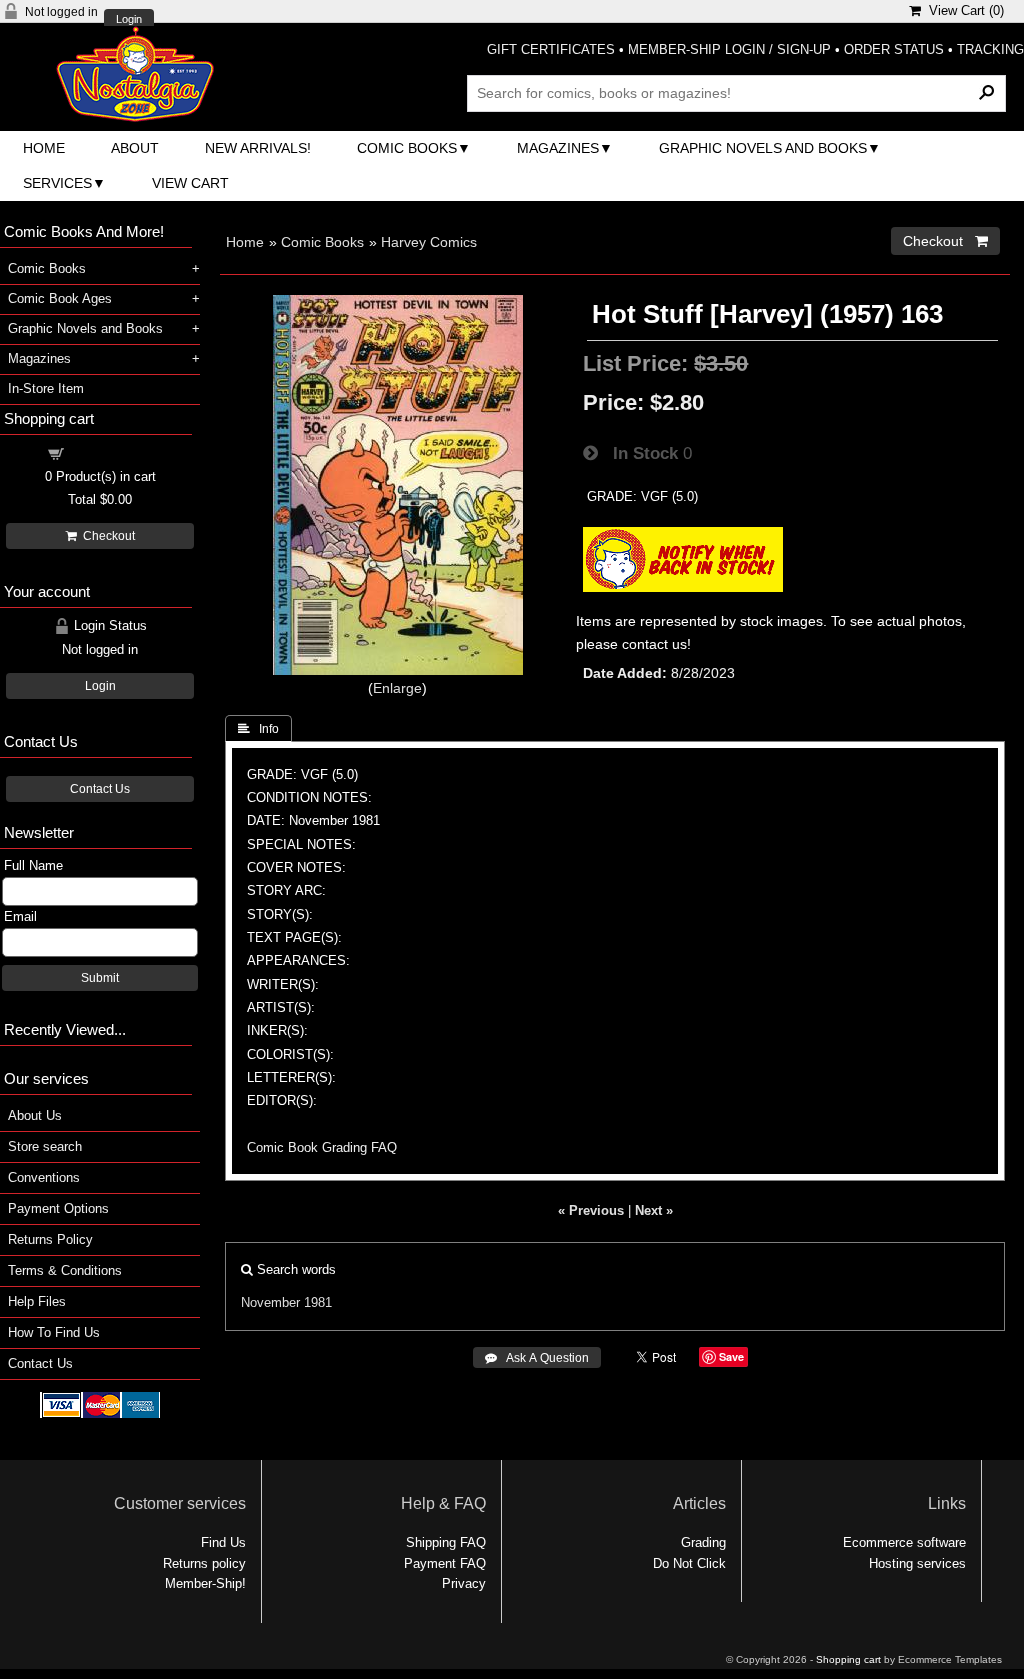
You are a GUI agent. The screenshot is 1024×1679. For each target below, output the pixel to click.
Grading (703, 1542)
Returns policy (204, 1563)
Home (44, 148)
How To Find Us (54, 1332)
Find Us (223, 1542)
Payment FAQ (445, 1563)
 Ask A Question (537, 1358)
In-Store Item (46, 388)
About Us (35, 1115)
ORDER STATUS (894, 49)
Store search (45, 1146)
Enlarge (397, 688)
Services (57, 183)
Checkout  (945, 241)
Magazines (558, 148)
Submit (100, 978)
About (135, 148)
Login (129, 19)
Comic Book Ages (60, 298)
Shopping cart (112, 452)
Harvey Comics (429, 242)
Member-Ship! (205, 1583)
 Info (258, 729)
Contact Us (100, 789)
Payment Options (58, 1208)
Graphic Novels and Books (763, 148)
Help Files (37, 1301)
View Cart (190, 183)
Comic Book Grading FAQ (322, 1147)
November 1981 (286, 1302)
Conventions (44, 1177)
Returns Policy (50, 1239)
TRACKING (990, 49)
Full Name (33, 865)
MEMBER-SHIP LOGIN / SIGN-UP (729, 49)
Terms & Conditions (65, 1270)
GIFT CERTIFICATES (551, 49)
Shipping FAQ (446, 1542)
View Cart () (962, 10)
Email (20, 916)
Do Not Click (689, 1563)
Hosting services (917, 1563)
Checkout (106, 536)
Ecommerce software (904, 1542)
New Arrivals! (258, 148)
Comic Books (407, 148)
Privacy (464, 1583)
